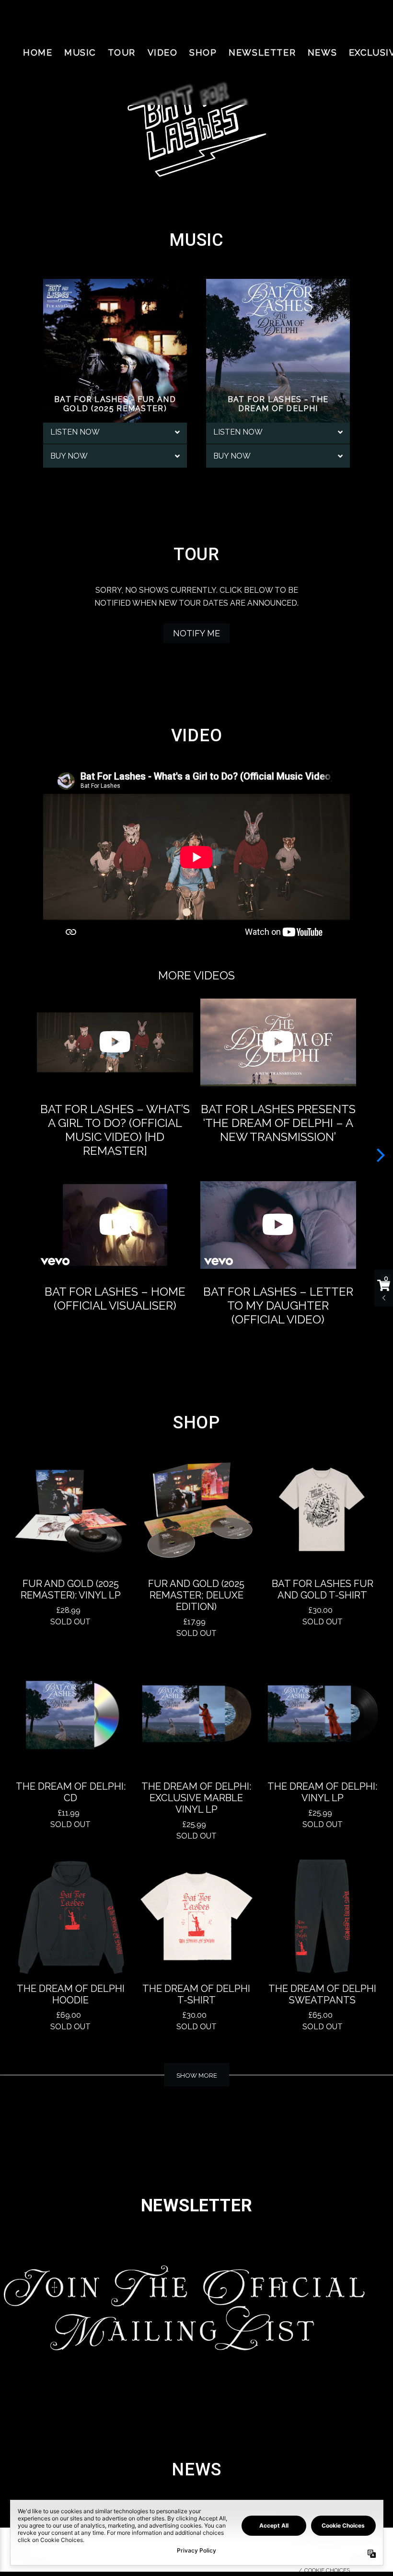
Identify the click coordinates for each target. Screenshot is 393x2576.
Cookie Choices (327, 2570)
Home (38, 52)
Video (163, 52)
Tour (122, 52)
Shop (203, 52)
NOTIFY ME (196, 633)
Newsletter (262, 52)
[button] (381, 1154)
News (322, 52)
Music (80, 52)
